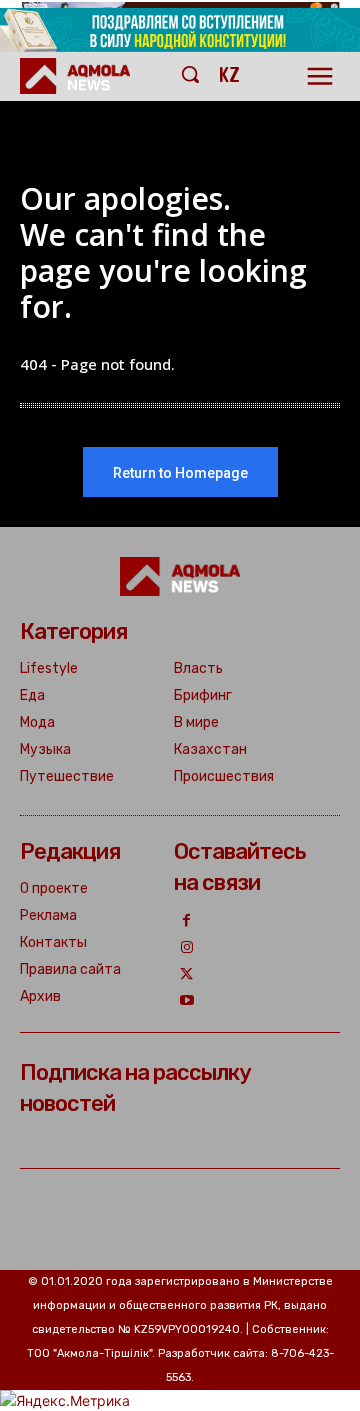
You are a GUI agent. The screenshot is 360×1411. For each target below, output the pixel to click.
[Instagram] (187, 948)
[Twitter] (187, 975)
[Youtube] (187, 1001)
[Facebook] (187, 921)
